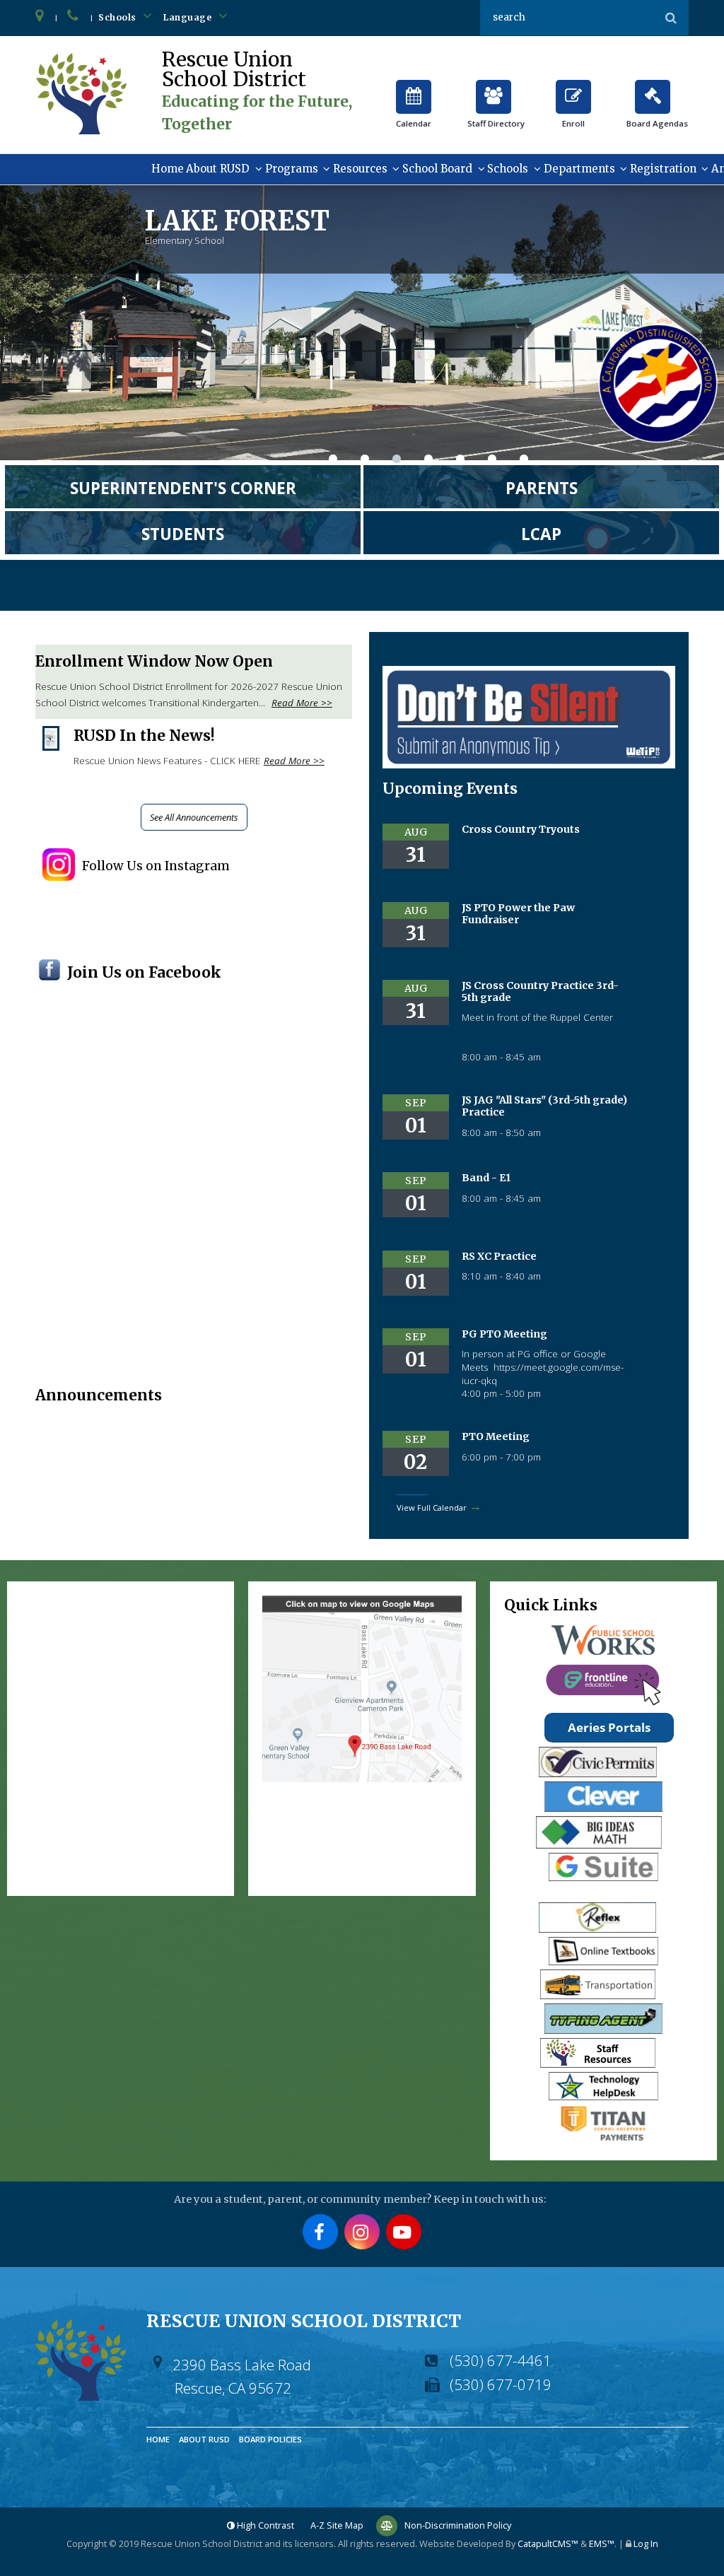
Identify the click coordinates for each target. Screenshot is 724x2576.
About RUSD (218, 169)
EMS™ (602, 2543)
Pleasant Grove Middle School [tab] (524, 461)
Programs (292, 169)
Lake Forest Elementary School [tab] (397, 461)
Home (168, 169)
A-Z (337, 2525)
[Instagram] (362, 2232)
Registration (663, 169)
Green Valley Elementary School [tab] (333, 461)
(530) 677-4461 (501, 2360)
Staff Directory (494, 91)
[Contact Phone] (74, 18)
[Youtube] (404, 2232)
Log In (646, 2543)
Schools (118, 17)
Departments (579, 169)
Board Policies (270, 2439)
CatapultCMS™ (548, 2543)
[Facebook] (320, 2232)
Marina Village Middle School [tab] (492, 461)
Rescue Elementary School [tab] (460, 461)
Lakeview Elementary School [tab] (428, 461)
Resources (360, 169)
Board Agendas (653, 91)
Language (189, 17)
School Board (437, 169)
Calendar (414, 91)
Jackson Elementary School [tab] (365, 461)
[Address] (40, 18)
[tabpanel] (362, 323)
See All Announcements (194, 817)
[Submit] (671, 18)
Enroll (573, 91)
